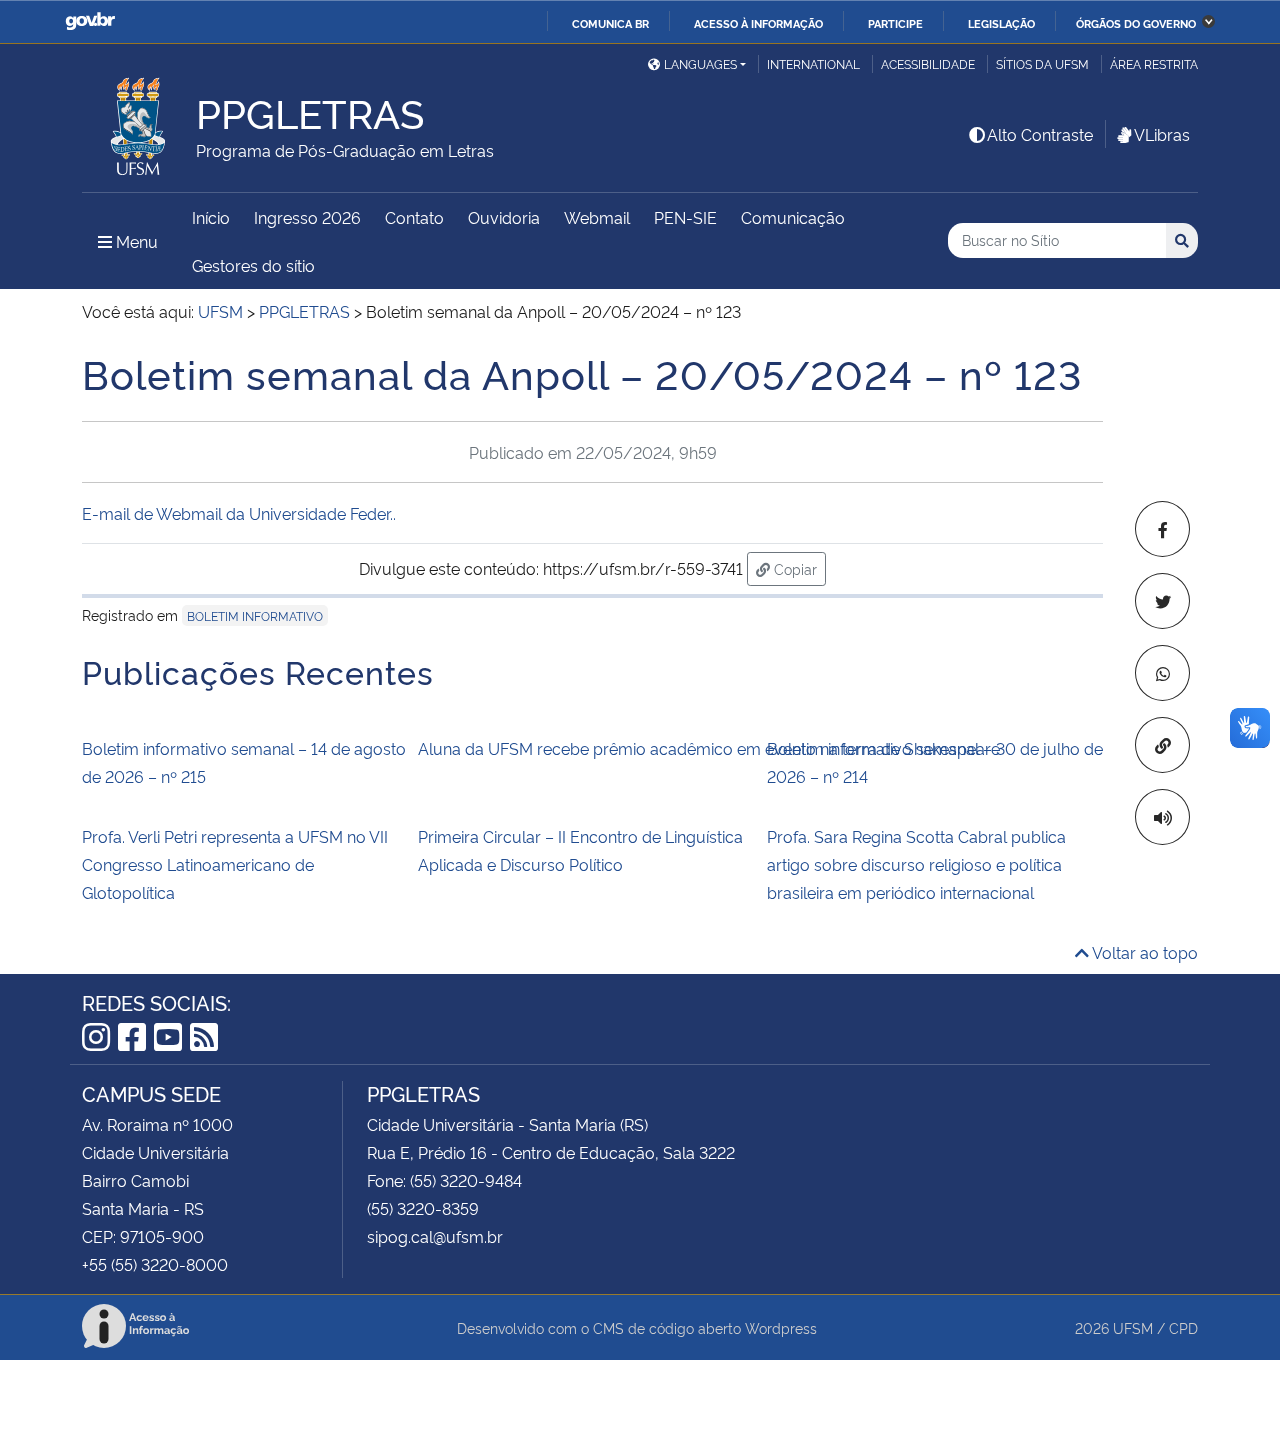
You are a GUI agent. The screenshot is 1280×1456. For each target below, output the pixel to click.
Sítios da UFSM (1042, 63)
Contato (414, 217)
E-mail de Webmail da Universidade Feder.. (239, 513)
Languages (700, 63)
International (813, 63)
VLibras (1162, 134)
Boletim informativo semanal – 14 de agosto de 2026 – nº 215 (244, 762)
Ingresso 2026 (307, 217)
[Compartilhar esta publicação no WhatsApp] (1162, 673)
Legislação (1001, 23)
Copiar (798, 568)
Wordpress (781, 1327)
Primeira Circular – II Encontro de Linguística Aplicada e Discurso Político (580, 850)
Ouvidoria (504, 217)
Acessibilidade (928, 63)
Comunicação (793, 217)
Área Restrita (1154, 63)
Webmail (597, 217)
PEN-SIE (685, 217)
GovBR (90, 21)
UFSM (1133, 1327)
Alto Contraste (1040, 134)
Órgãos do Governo (1136, 23)
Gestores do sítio (253, 265)
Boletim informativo (255, 615)
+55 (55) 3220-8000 (155, 1264)
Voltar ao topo (1143, 952)
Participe (895, 23)
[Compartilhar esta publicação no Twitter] (1162, 601)
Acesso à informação (758, 23)
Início (211, 217)
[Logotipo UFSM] (139, 121)
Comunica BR (610, 23)
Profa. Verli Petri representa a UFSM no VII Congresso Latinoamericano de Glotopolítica (235, 864)
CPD (1183, 1327)
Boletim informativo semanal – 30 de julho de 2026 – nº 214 (935, 762)
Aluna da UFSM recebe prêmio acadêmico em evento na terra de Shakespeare (586, 748)
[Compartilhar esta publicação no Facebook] (1162, 529)
